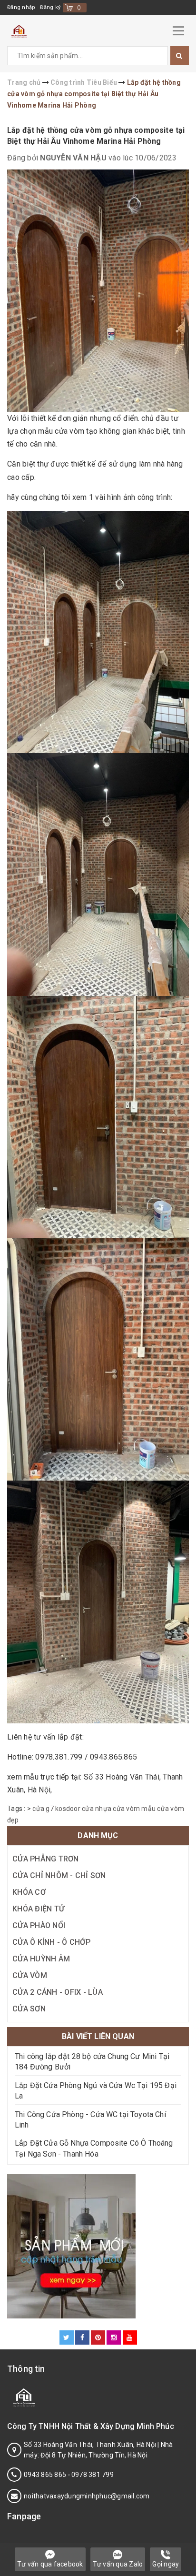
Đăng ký (50, 7)
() (79, 7)
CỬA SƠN (29, 2009)
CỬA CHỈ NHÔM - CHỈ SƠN (59, 1875)
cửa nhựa (97, 1809)
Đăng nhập (21, 7)
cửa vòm (126, 1809)
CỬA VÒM (30, 1975)
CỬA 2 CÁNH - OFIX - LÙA (58, 1992)
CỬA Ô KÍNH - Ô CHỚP (51, 1942)
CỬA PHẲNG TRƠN (46, 1859)
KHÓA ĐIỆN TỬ (38, 1909)
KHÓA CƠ (29, 1892)
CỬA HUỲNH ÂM (41, 1959)
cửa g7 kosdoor (56, 1809)
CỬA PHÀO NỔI (39, 1925)
